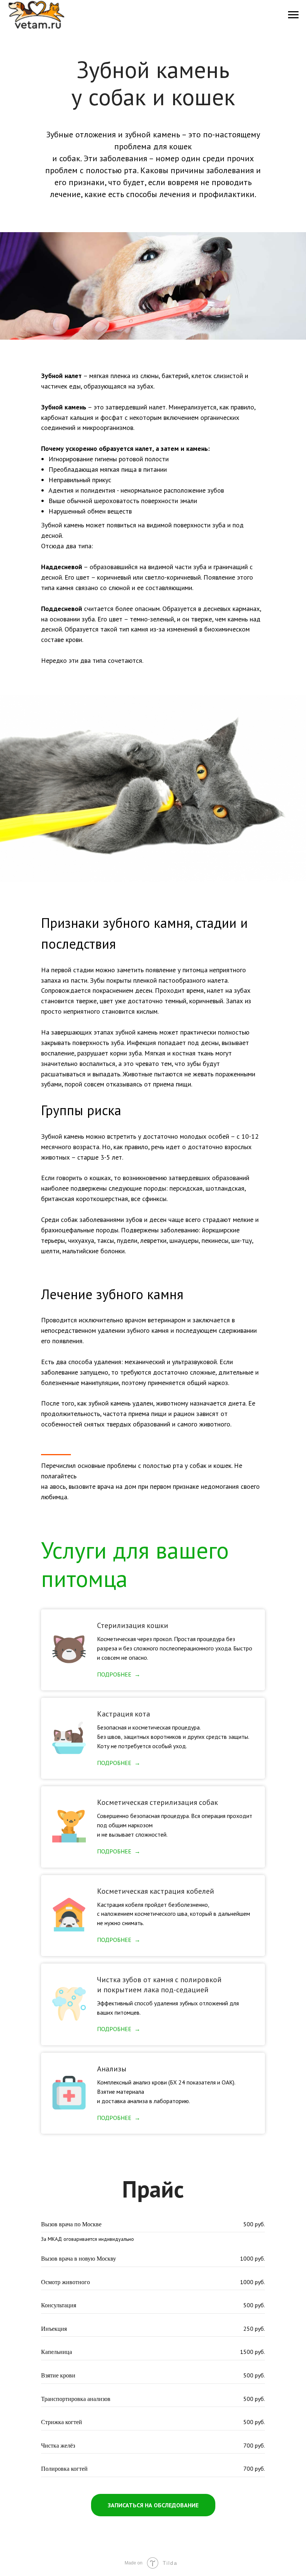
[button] (153, 2505)
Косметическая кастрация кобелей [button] (156, 1891)
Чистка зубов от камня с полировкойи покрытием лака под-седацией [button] (159, 1985)
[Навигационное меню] (293, 15)
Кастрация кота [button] (124, 1714)
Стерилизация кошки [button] (133, 1625)
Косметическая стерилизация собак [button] (157, 1802)
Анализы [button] (112, 2069)
